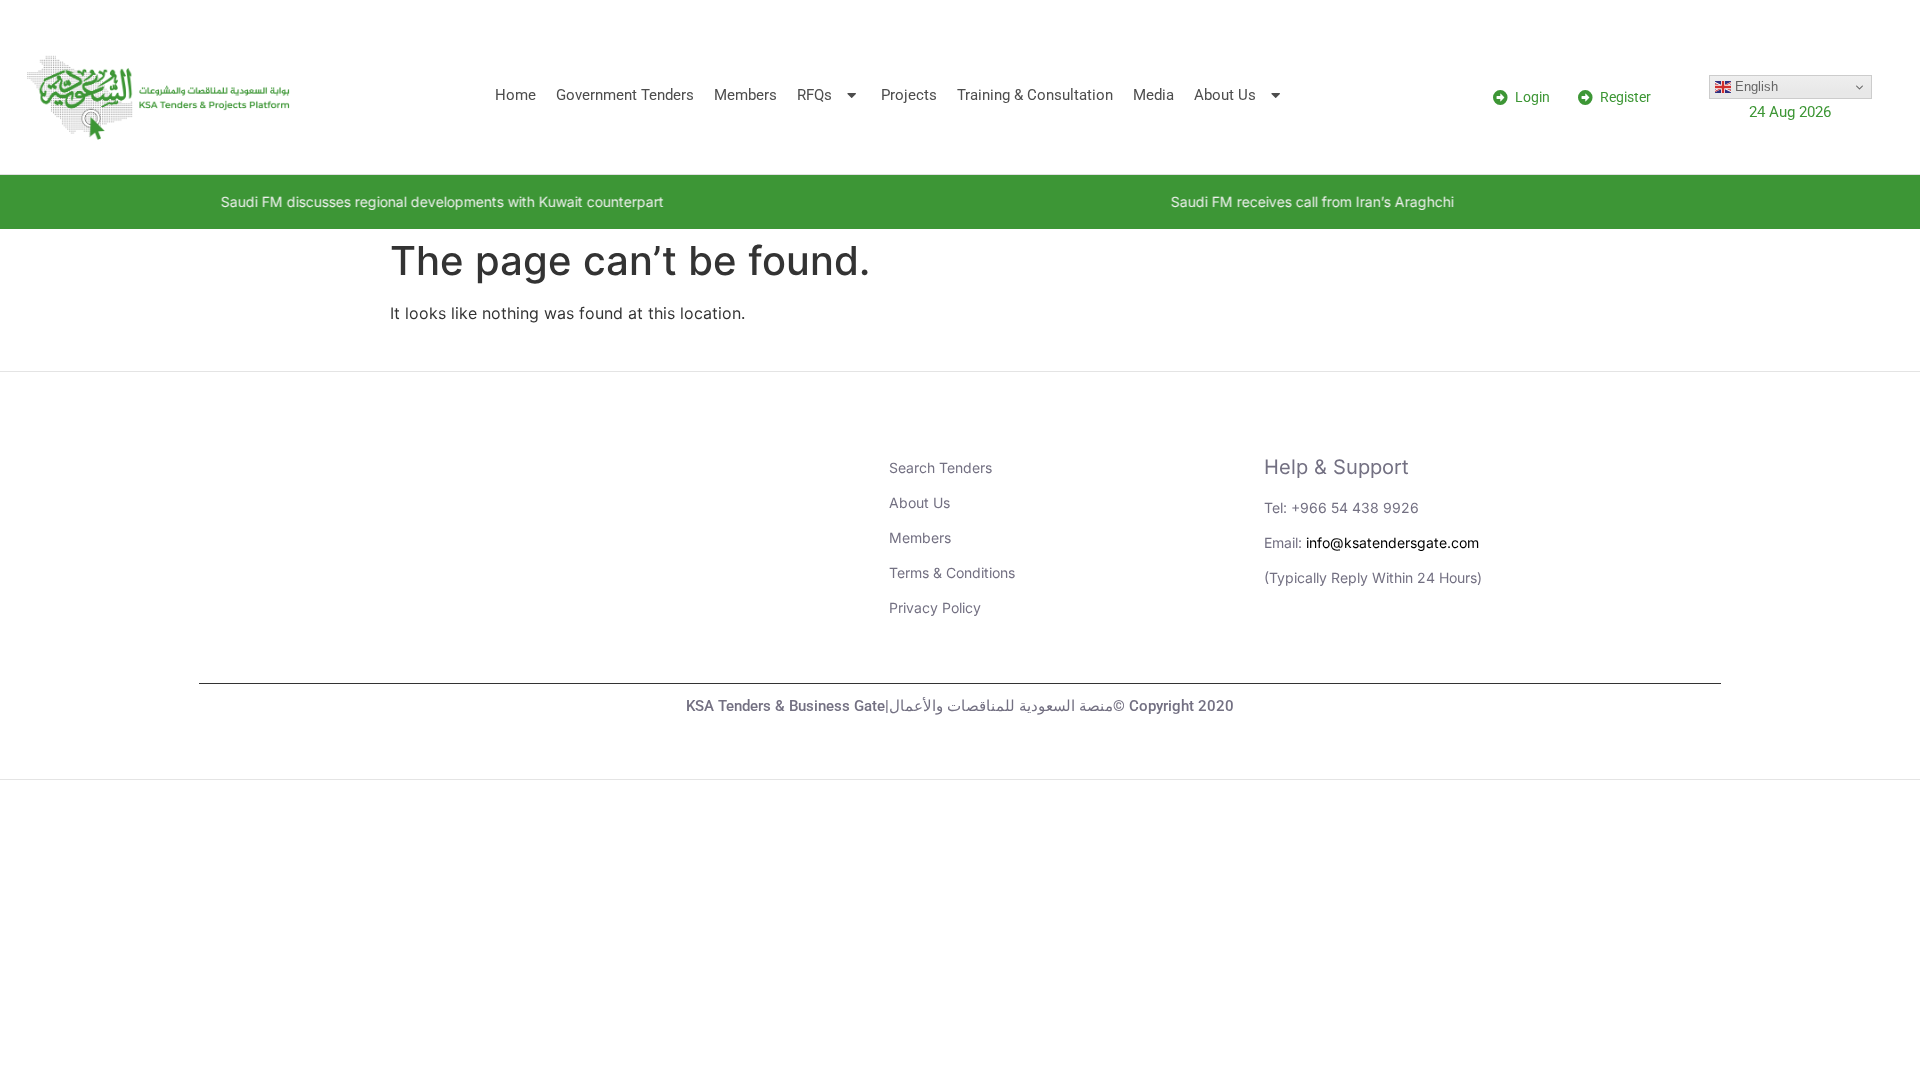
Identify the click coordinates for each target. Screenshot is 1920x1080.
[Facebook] (1454, 648)
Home (515, 95)
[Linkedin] (1289, 648)
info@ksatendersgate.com (1392, 542)
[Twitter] (1399, 648)
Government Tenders (625, 95)
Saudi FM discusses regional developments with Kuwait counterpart (399, 201)
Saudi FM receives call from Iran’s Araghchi (1269, 201)
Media (1153, 95)
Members (745, 95)
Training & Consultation (1035, 95)
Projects (909, 95)
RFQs (814, 95)
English (1754, 86)
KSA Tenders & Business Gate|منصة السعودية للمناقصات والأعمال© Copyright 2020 (960, 706)
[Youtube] (1344, 648)
